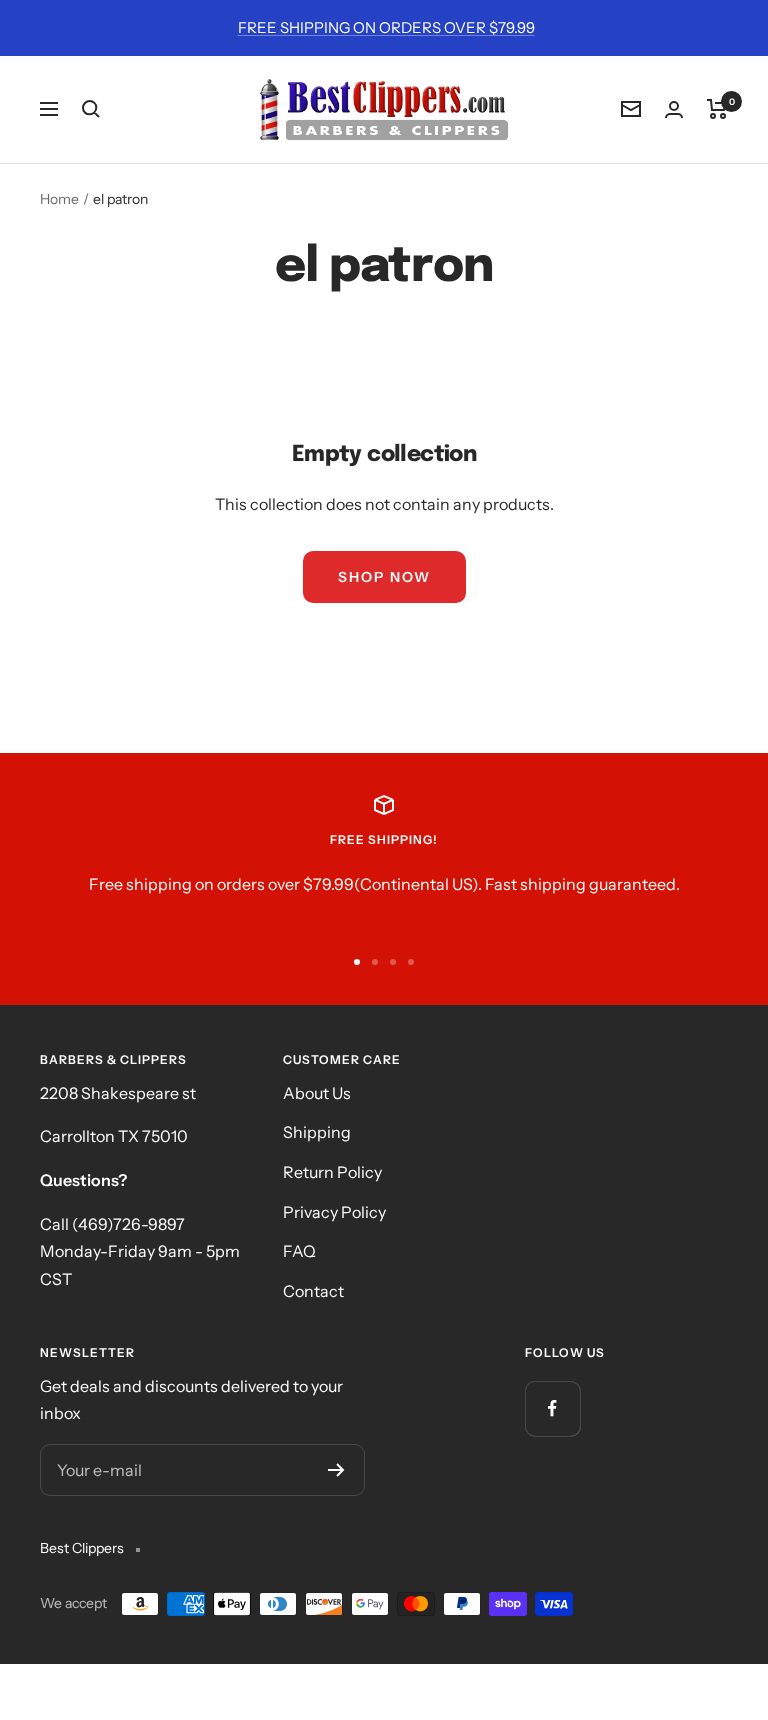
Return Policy (332, 1172)
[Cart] (717, 109)
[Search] (91, 109)
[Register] (336, 1470)
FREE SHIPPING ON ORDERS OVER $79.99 (386, 27)
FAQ (299, 1251)
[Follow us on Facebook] (552, 1408)
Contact (313, 1291)
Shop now (384, 577)
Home (59, 199)
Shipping (317, 1132)
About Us (317, 1093)
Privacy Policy (334, 1212)
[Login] (674, 109)
